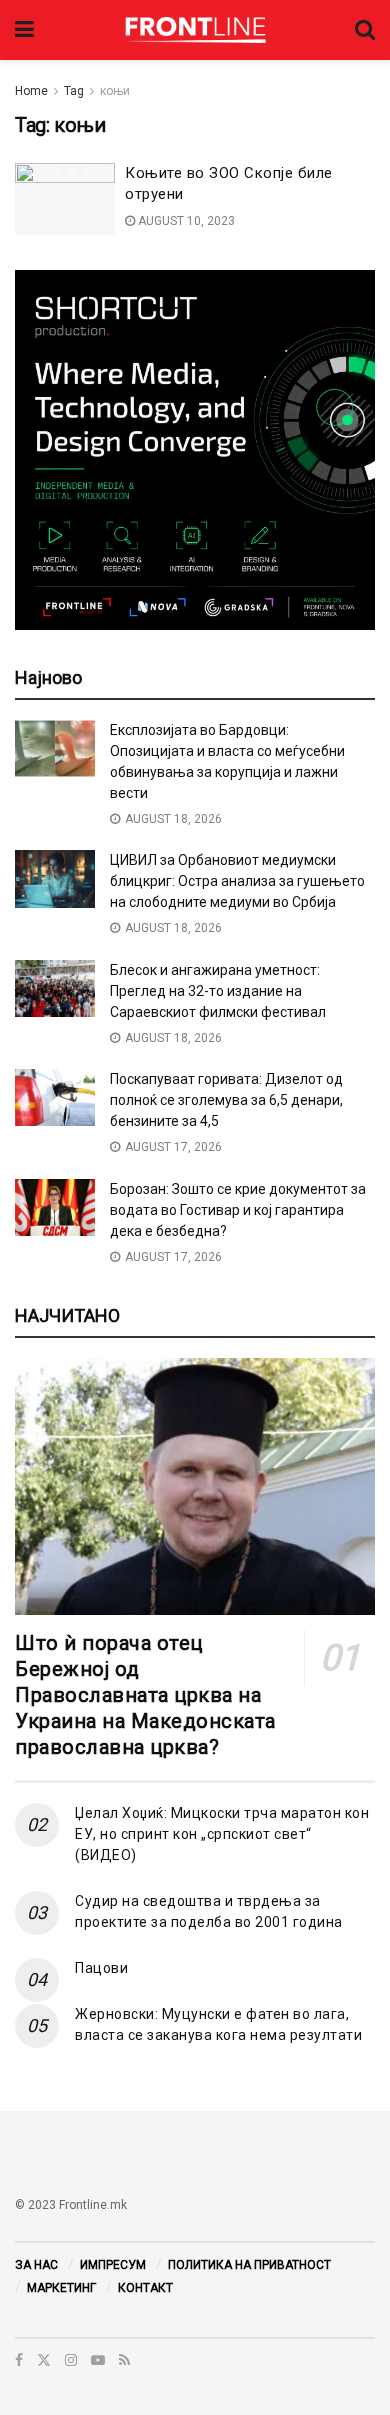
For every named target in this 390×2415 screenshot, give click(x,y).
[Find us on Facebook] (19, 2360)
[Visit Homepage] (194, 30)
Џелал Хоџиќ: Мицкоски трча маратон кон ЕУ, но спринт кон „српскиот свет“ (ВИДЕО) (222, 1834)
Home (31, 91)
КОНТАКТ (145, 2288)
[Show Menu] (24, 30)
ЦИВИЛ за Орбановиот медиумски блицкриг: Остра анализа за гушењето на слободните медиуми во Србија (237, 881)
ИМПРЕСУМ (113, 2265)
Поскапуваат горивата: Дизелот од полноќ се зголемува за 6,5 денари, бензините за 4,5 (226, 1100)
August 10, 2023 (185, 221)
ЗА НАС (36, 2265)
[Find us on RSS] (124, 2360)
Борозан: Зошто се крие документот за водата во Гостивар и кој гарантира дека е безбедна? (238, 1210)
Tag (74, 91)
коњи (115, 91)
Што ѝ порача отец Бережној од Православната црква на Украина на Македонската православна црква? (145, 1695)
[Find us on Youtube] (98, 2360)
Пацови (101, 1968)
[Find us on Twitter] (44, 2360)
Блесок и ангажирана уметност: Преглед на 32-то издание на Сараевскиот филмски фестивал (218, 991)
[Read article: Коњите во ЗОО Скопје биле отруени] (65, 199)
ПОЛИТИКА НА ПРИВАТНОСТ (249, 2265)
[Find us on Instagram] (71, 2360)
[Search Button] (365, 30)
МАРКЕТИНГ (61, 2288)
